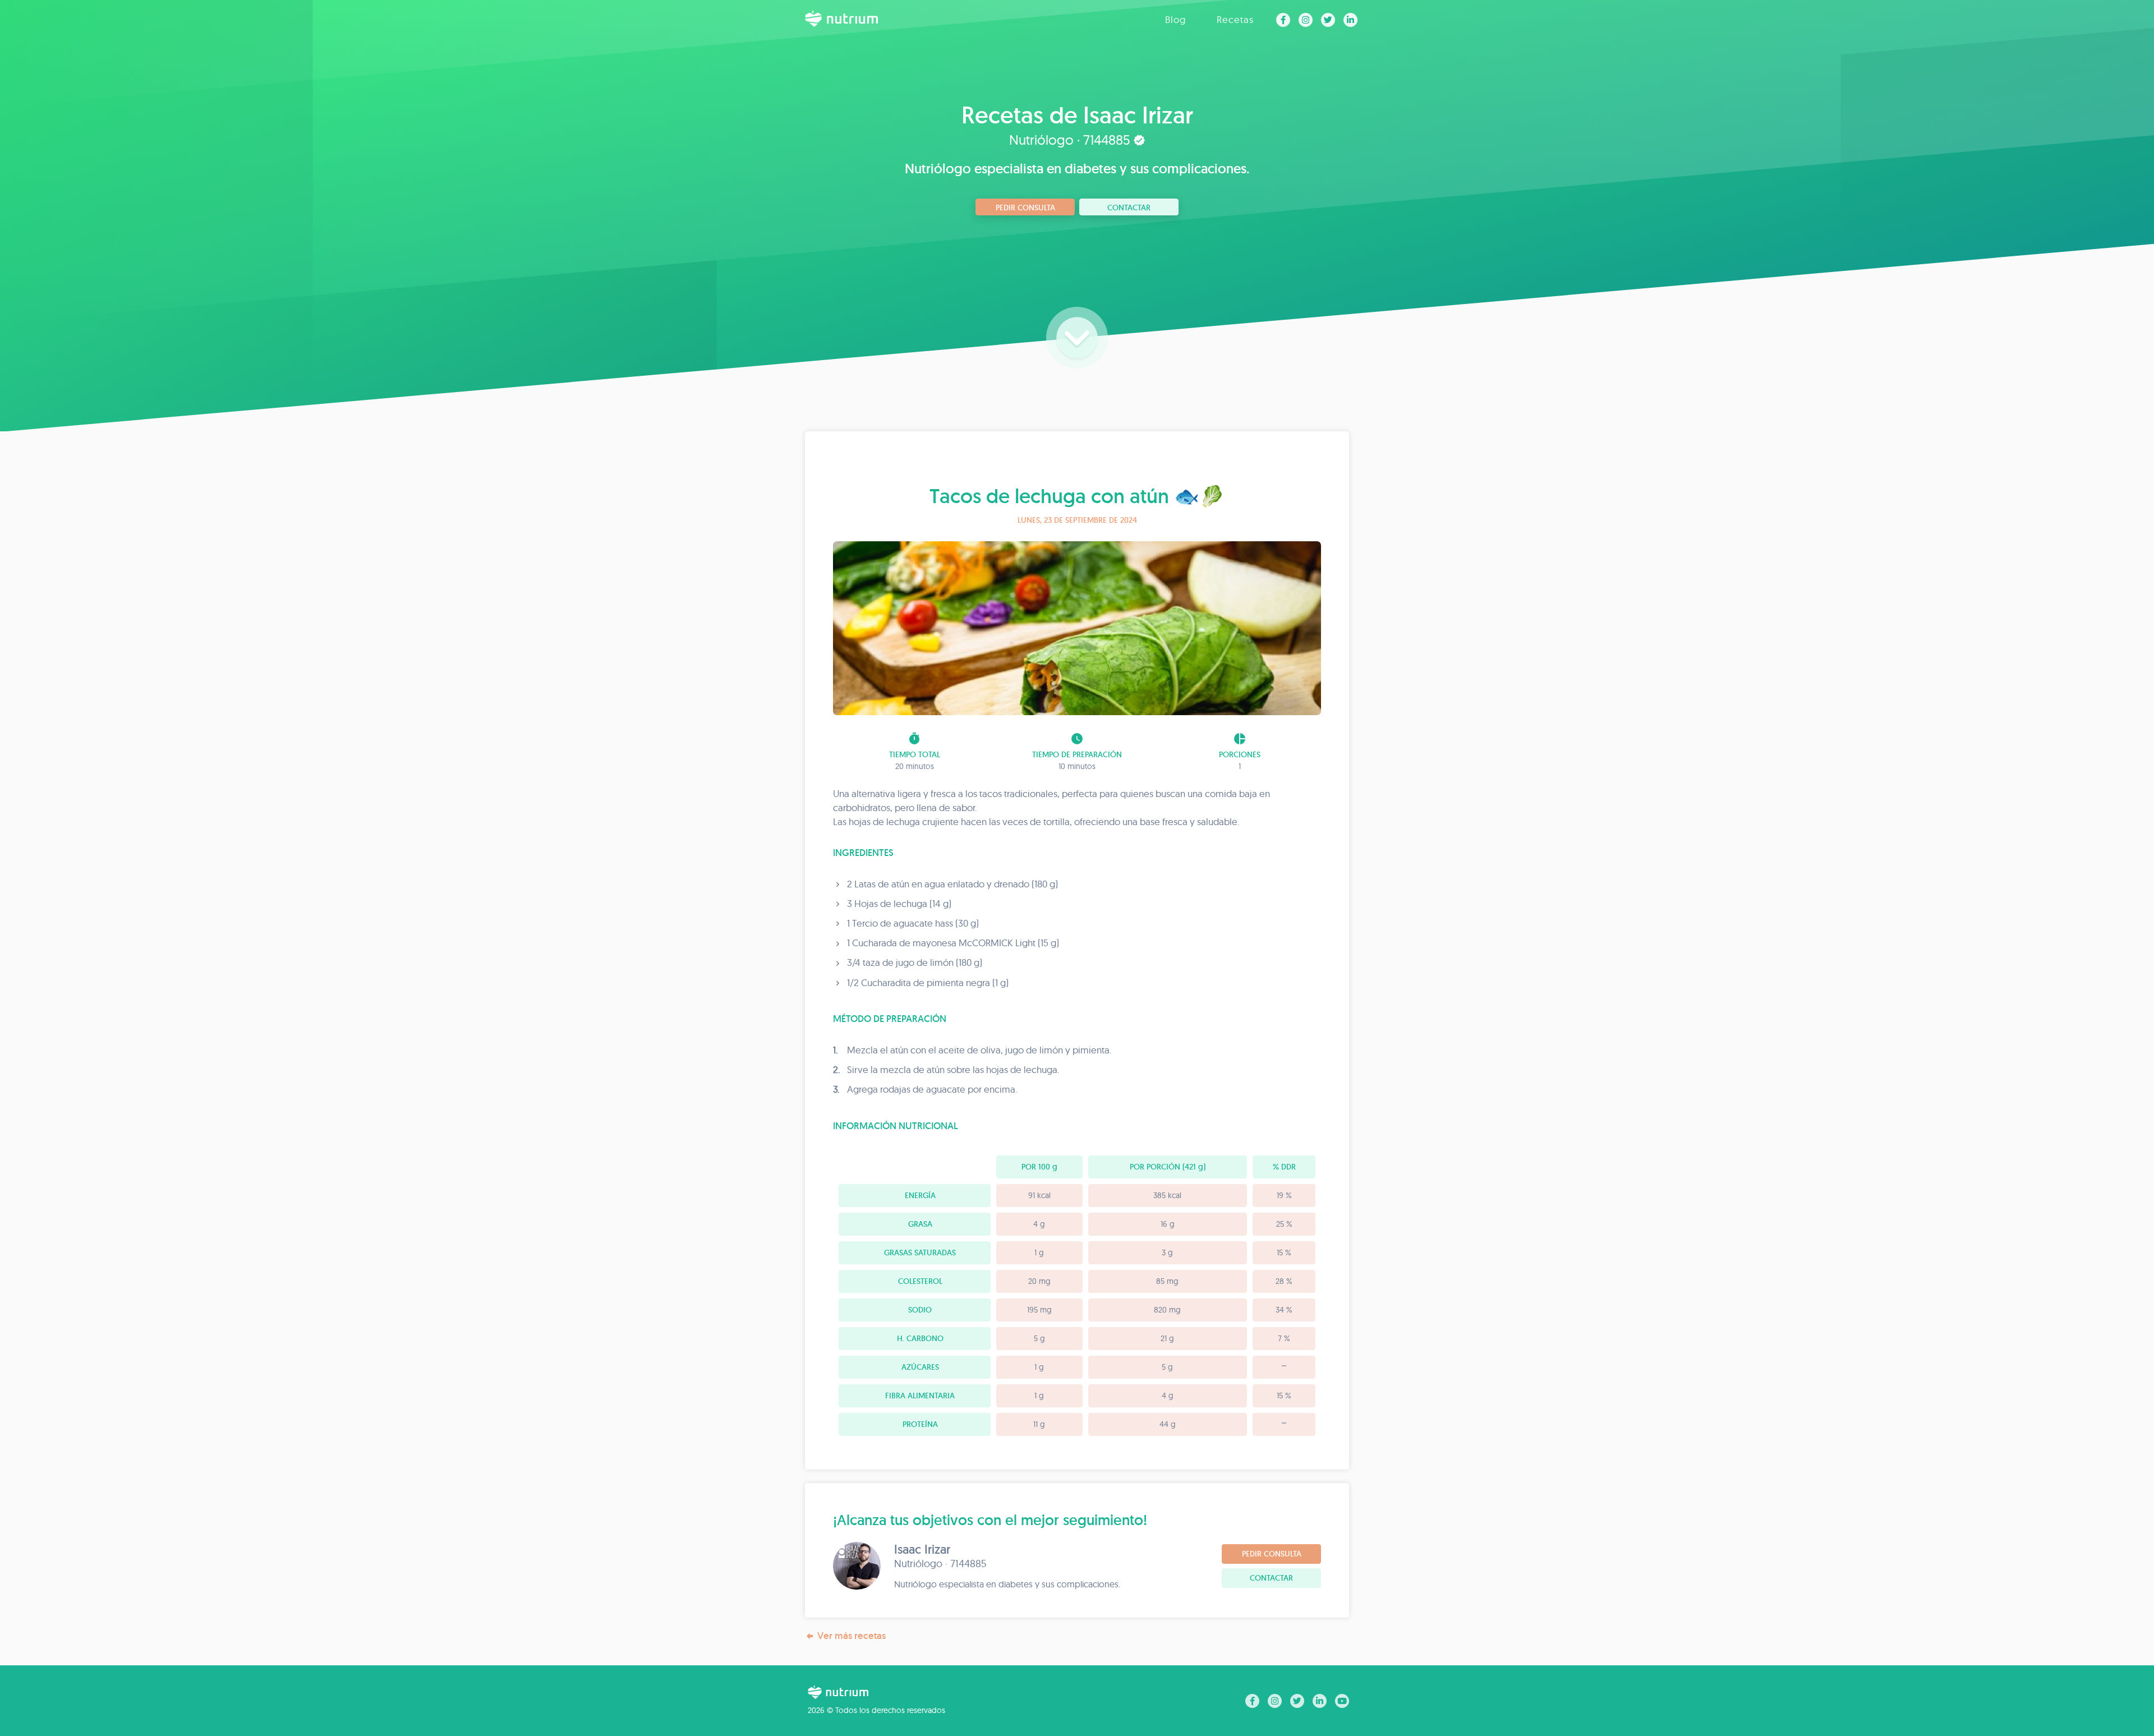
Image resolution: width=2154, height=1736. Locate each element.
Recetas (1235, 19)
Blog (1175, 19)
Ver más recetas (852, 1636)
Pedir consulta (1025, 208)
